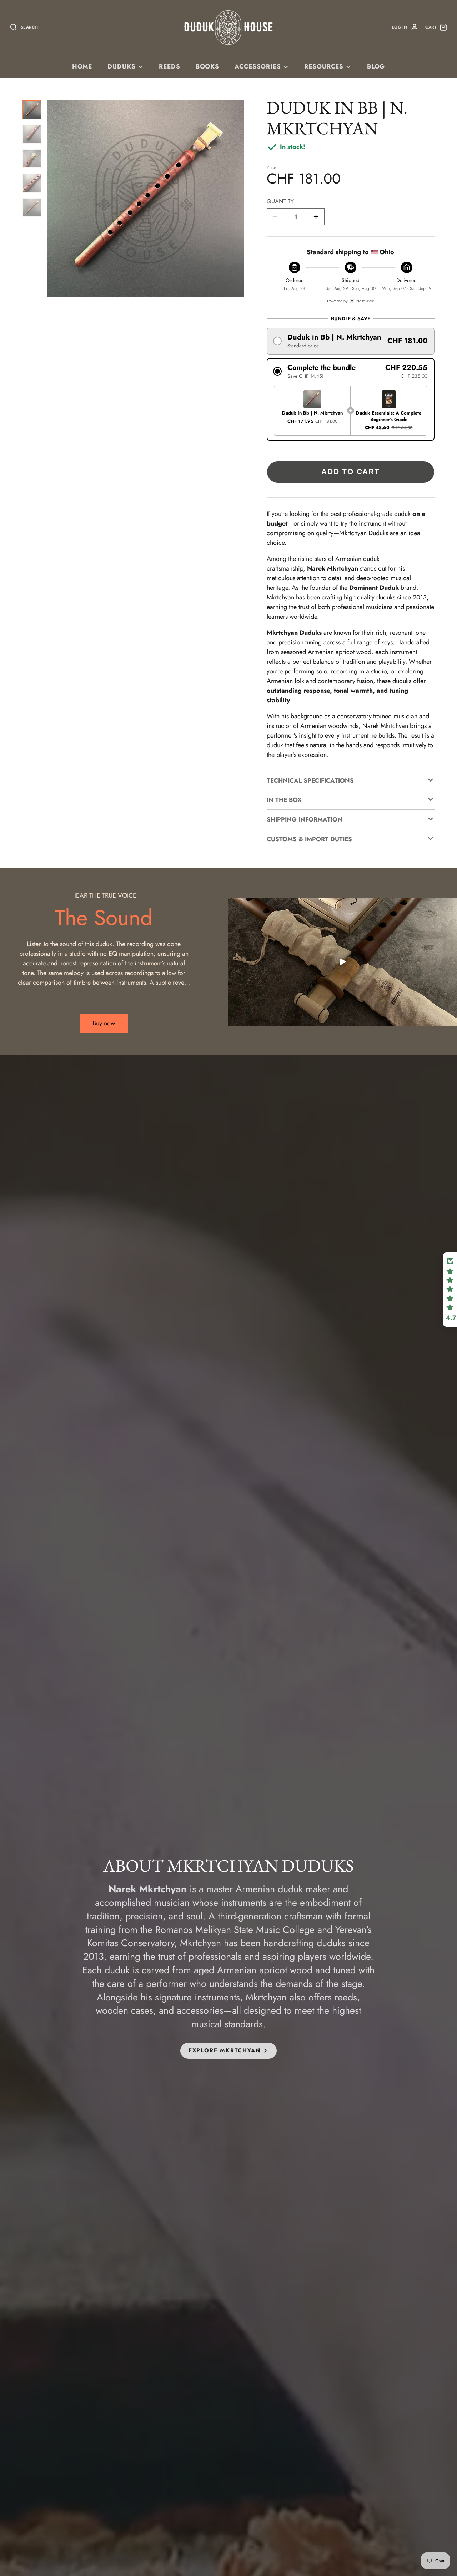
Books (207, 66)
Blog (376, 66)
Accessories (258, 66)
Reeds (169, 66)
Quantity (280, 201)
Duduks (121, 66)
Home (82, 66)
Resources (324, 66)
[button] (351, 341)
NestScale (365, 301)
